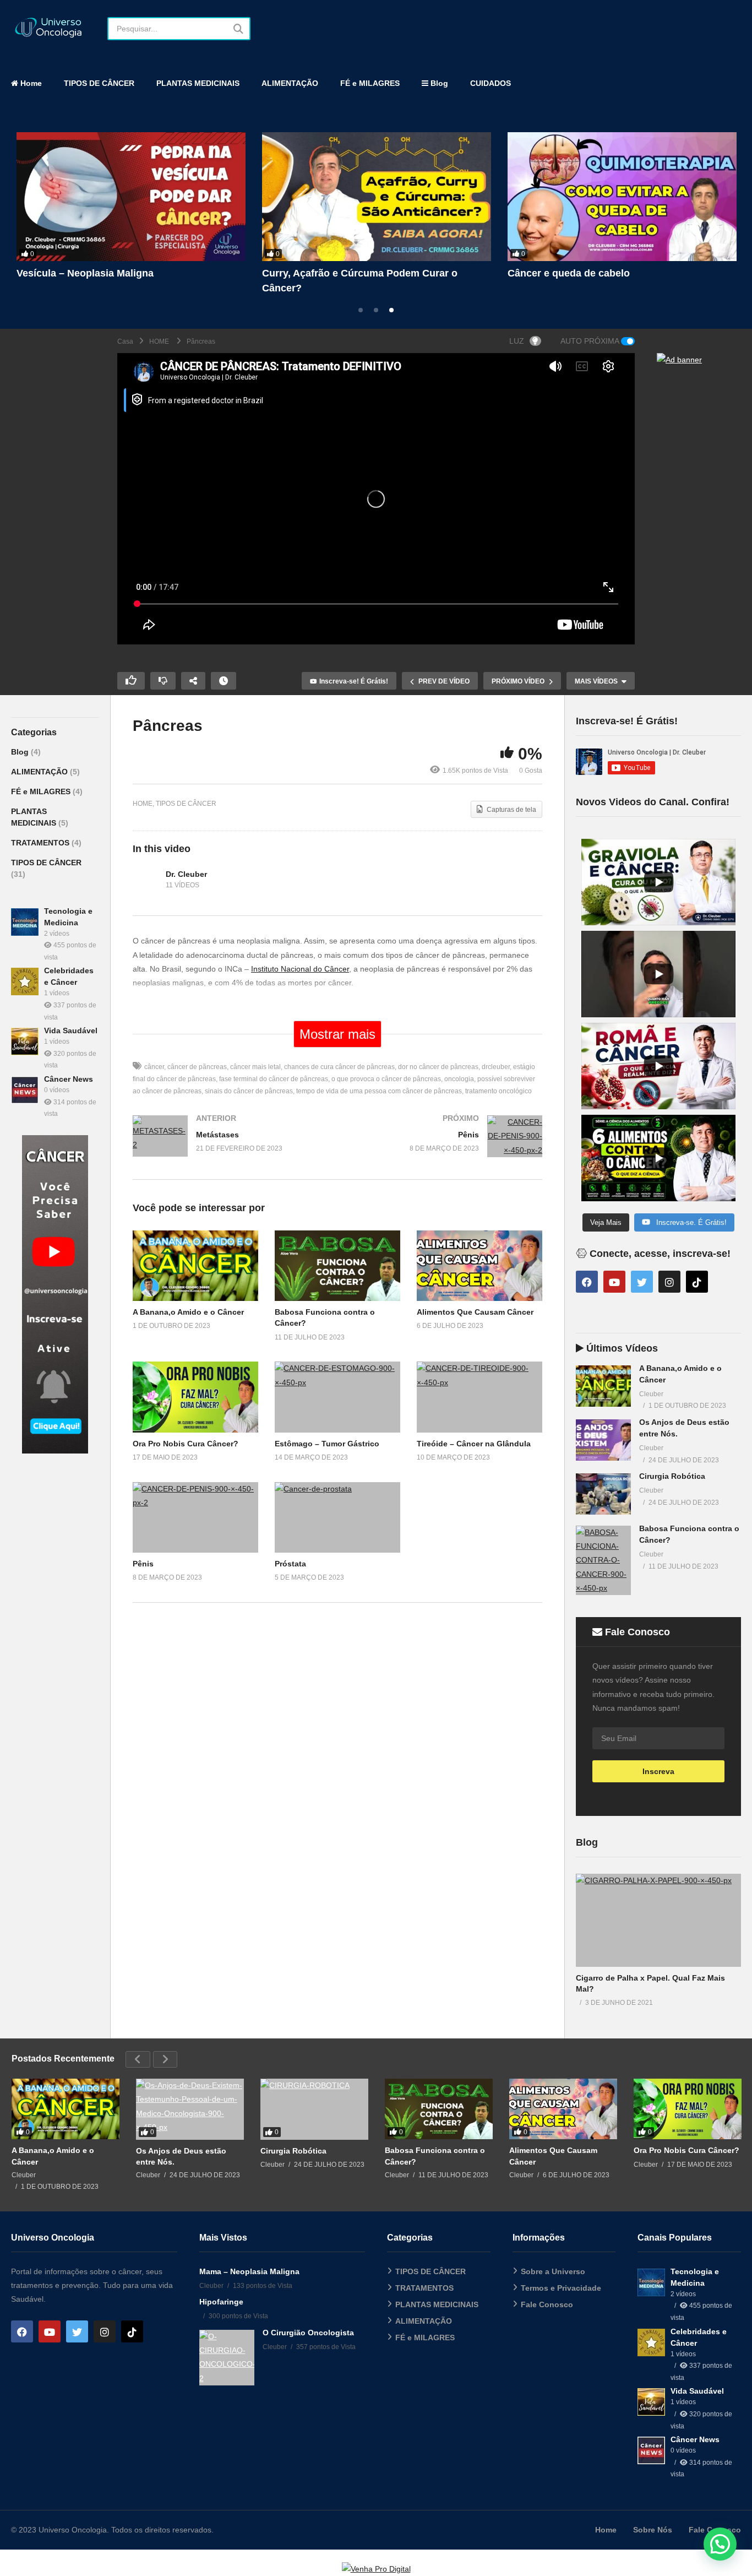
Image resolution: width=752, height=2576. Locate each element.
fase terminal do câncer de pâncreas (274, 1079)
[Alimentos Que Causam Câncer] (622, 197)
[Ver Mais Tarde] (224, 681)
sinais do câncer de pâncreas (249, 1091)
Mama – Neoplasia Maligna (249, 2271)
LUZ (517, 341)
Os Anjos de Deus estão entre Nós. (181, 2156)
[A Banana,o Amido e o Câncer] (131, 197)
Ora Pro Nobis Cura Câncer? (186, 1444)
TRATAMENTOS (41, 843)
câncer (154, 1067)
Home (30, 83)
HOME (143, 804)
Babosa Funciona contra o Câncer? (345, 273)
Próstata (290, 1564)
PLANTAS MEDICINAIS (198, 83)
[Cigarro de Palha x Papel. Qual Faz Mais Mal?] (658, 1920)
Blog (438, 83)
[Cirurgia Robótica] (603, 1494)
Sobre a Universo (553, 2271)
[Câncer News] (25, 1090)
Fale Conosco (547, 2304)
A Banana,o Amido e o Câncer (87, 273)
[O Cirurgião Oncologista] (227, 2358)
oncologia (459, 1079)
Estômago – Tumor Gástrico (327, 1444)
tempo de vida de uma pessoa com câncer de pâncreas (379, 1091)
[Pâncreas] (195, 1266)
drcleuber (496, 1067)
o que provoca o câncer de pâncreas (386, 1079)
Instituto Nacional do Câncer (300, 969)
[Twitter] (642, 1282)
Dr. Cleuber (186, 874)
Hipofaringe (221, 2302)
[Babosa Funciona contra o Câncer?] (377, 197)
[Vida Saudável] (25, 1042)
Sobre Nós (653, 2530)
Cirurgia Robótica (672, 1476)
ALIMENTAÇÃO (290, 83)
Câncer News (69, 1079)
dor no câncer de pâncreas (438, 1067)
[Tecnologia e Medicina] (25, 922)
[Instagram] (669, 1282)
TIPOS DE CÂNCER (99, 83)
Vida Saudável (71, 1031)
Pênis (143, 1564)
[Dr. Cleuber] (146, 880)
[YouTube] (614, 1282)
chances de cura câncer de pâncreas (339, 1067)
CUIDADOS (491, 83)
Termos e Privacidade (561, 2288)
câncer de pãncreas (197, 1067)
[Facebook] (587, 1282)
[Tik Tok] (697, 1282)
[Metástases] (230, 1147)
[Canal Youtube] (55, 1451)
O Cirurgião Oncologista (308, 2333)
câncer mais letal (255, 1067)
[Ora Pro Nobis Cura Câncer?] (688, 2109)
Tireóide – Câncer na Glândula (474, 1444)
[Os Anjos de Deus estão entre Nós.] (603, 1440)
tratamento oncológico (498, 1091)
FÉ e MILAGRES (370, 83)
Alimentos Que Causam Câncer (581, 273)
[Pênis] (445, 1147)
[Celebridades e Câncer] (25, 981)
